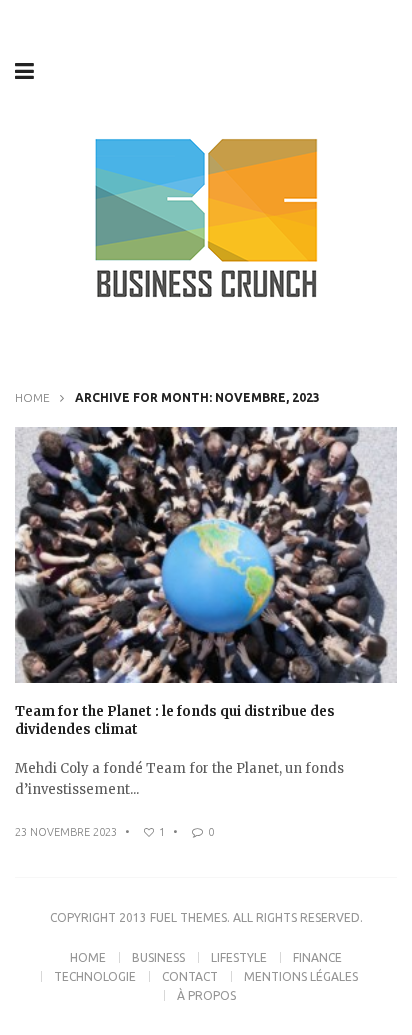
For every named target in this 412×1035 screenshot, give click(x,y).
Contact (190, 976)
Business (158, 957)
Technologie (95, 976)
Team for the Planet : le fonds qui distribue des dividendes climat (175, 720)
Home (32, 397)
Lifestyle (239, 957)
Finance (317, 957)
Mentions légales (301, 976)
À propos (206, 995)
